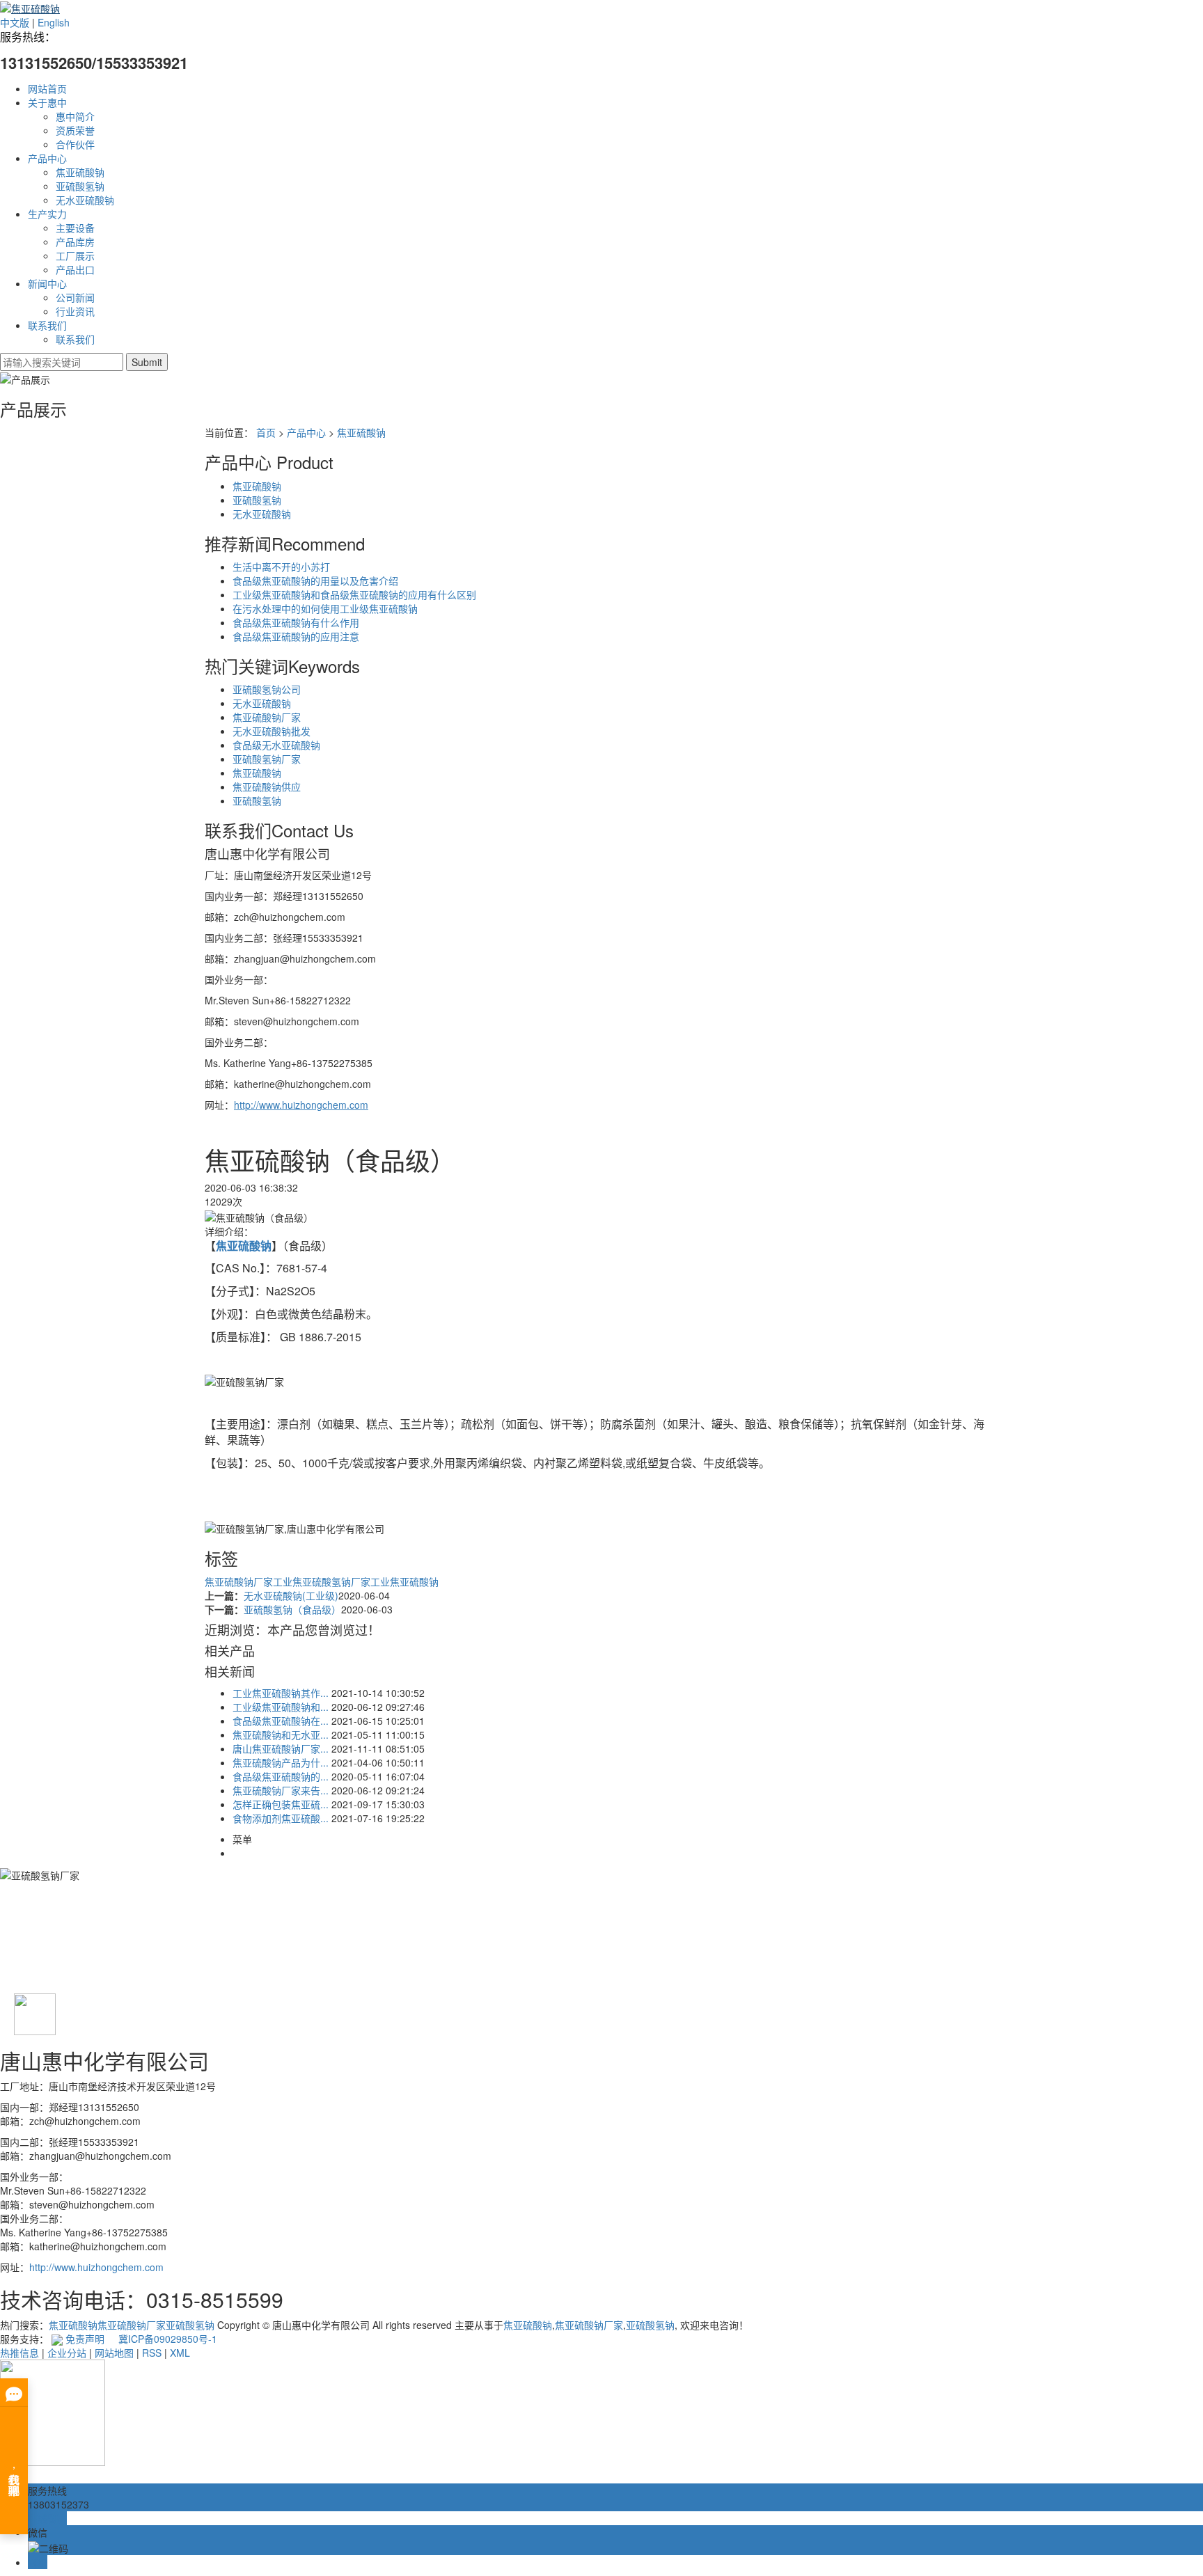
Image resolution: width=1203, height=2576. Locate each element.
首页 (266, 432)
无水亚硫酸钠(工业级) (291, 1595)
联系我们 (47, 325)
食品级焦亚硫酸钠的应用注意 (296, 636)
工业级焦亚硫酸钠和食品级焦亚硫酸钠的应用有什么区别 (354, 594)
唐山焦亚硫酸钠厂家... (281, 1748)
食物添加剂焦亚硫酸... (281, 1818)
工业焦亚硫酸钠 (404, 1581)
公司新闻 (75, 297)
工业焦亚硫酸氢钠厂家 (322, 1581)
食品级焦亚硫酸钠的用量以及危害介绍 (315, 580)
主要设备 (75, 228)
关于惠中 (47, 102)
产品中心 (47, 158)
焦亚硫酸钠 (80, 172)
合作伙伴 (75, 144)
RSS (152, 2353)
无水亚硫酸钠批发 (272, 731)
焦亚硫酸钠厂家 (267, 717)
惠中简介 (75, 116)
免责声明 (85, 2339)
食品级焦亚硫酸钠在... (281, 1721)
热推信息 (19, 2353)
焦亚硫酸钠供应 (267, 787)
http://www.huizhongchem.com (96, 2267)
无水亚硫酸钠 (85, 200)
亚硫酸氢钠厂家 (267, 759)
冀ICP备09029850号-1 (168, 2339)
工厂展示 (75, 255)
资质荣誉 (75, 130)
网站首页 (47, 88)
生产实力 (47, 214)
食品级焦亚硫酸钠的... (281, 1776)
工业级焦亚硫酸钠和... (281, 1707)
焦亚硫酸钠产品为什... (281, 1762)
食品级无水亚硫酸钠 (276, 745)
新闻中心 (47, 283)
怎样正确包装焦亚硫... (281, 1804)
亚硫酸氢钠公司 (267, 689)
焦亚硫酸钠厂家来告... (281, 1790)
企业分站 (67, 2353)
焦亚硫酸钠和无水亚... (281, 1735)
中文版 (15, 22)
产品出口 (75, 269)
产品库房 (75, 242)
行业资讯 (75, 311)
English (54, 22)
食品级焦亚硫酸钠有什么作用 (296, 622)
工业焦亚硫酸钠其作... (281, 1693)
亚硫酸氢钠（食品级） (292, 1609)
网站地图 (114, 2353)
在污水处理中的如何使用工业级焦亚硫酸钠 (325, 608)
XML (180, 2353)
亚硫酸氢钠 (80, 186)
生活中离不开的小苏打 (281, 567)
